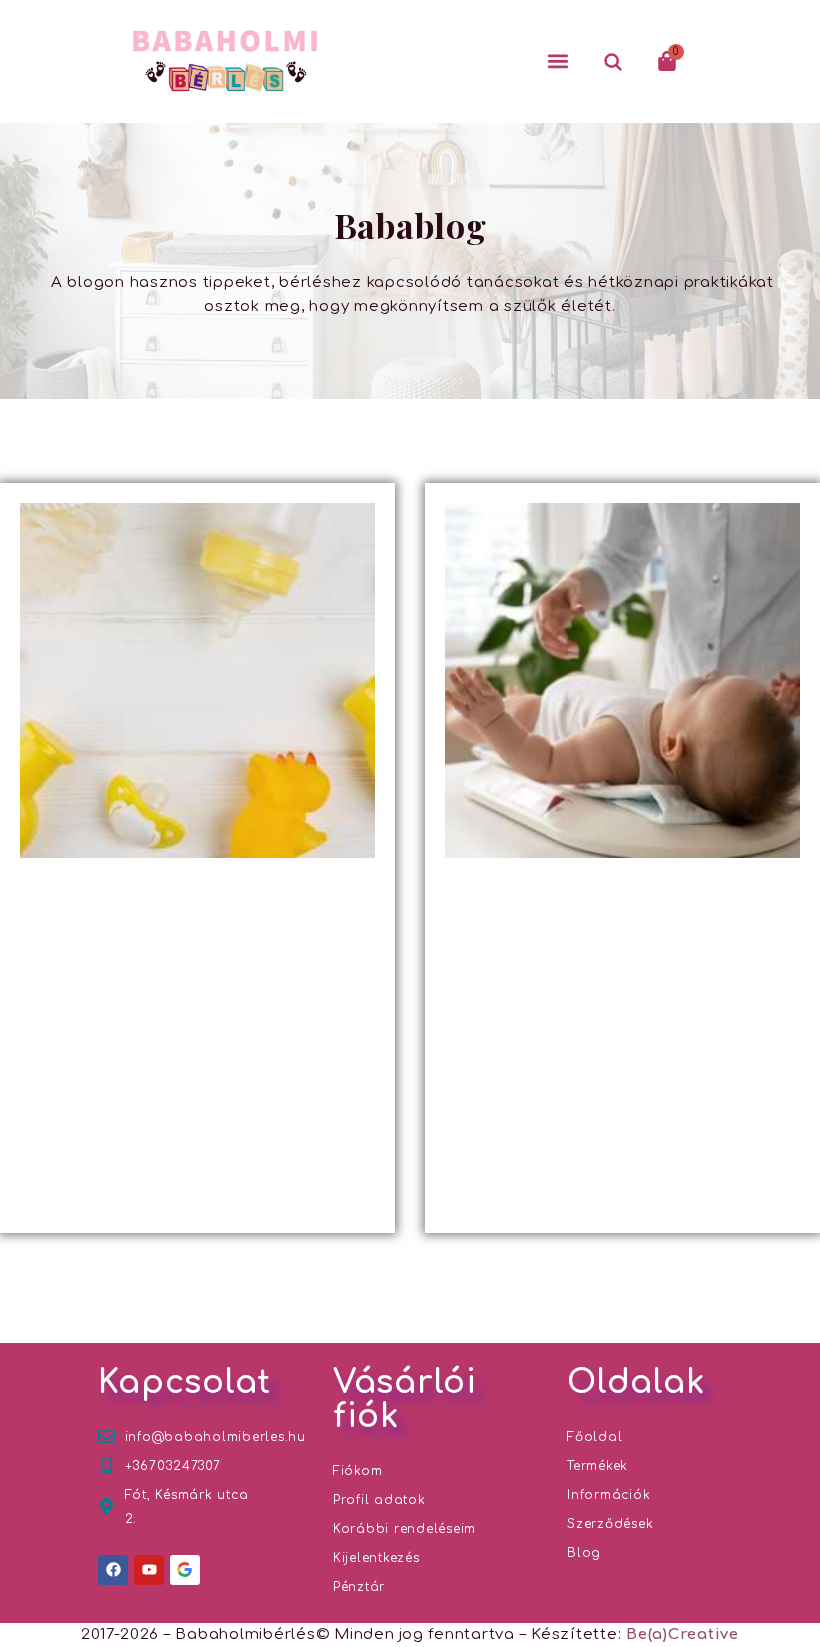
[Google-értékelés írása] (185, 1570)
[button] (558, 61)
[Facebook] (113, 1570)
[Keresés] (612, 61)
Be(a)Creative (682, 1634)
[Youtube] (149, 1570)
